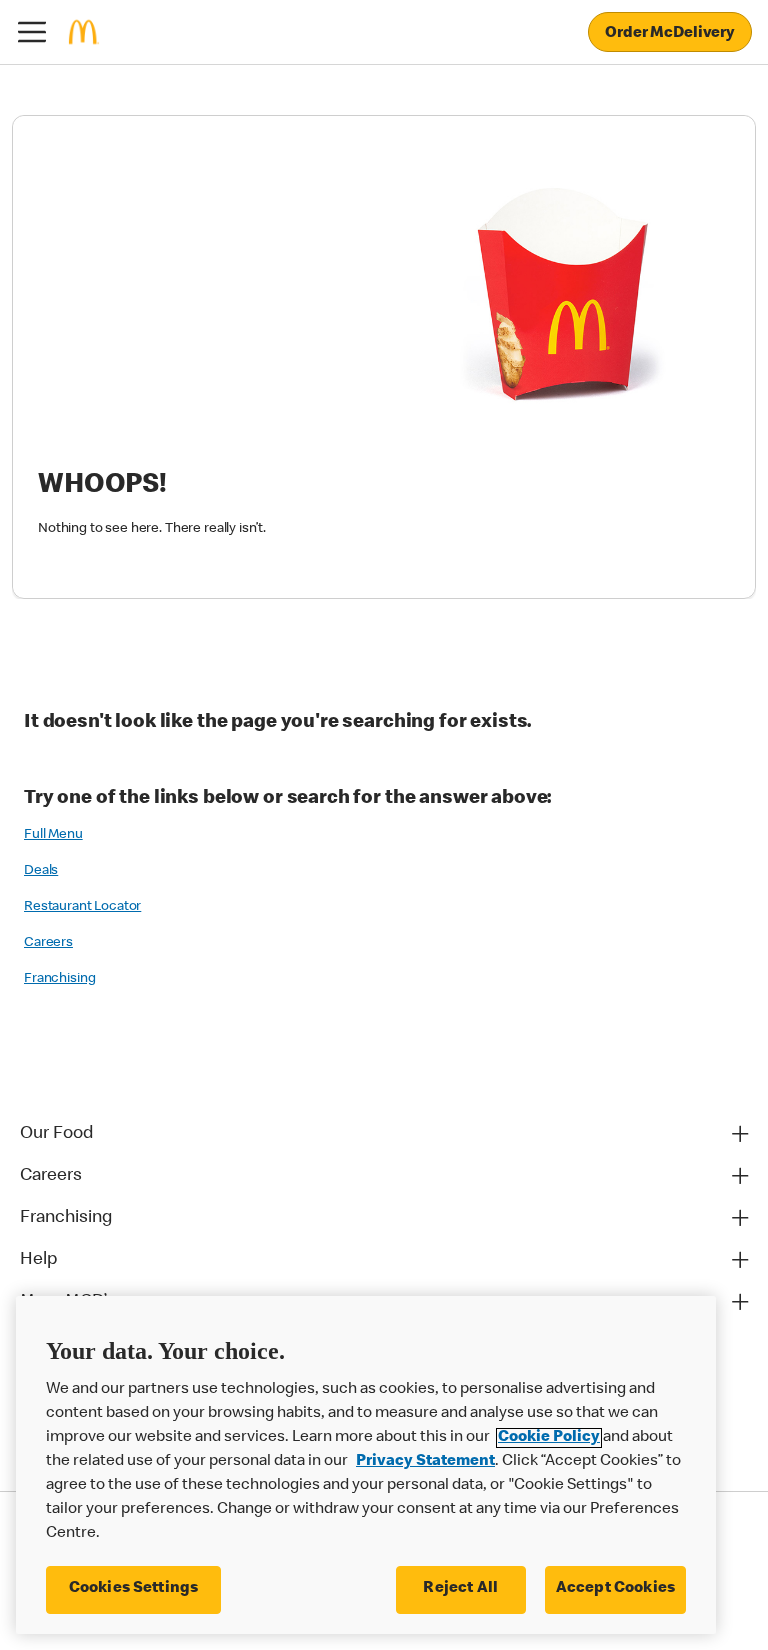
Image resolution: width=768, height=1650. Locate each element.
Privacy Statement (425, 1462)
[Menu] (32, 32)
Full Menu (53, 835)
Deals (41, 871)
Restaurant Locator (82, 907)
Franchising (59, 979)
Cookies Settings (134, 1589)
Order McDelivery (670, 34)
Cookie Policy (549, 1438)
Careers (48, 943)
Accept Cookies (615, 1589)
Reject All (460, 1589)
